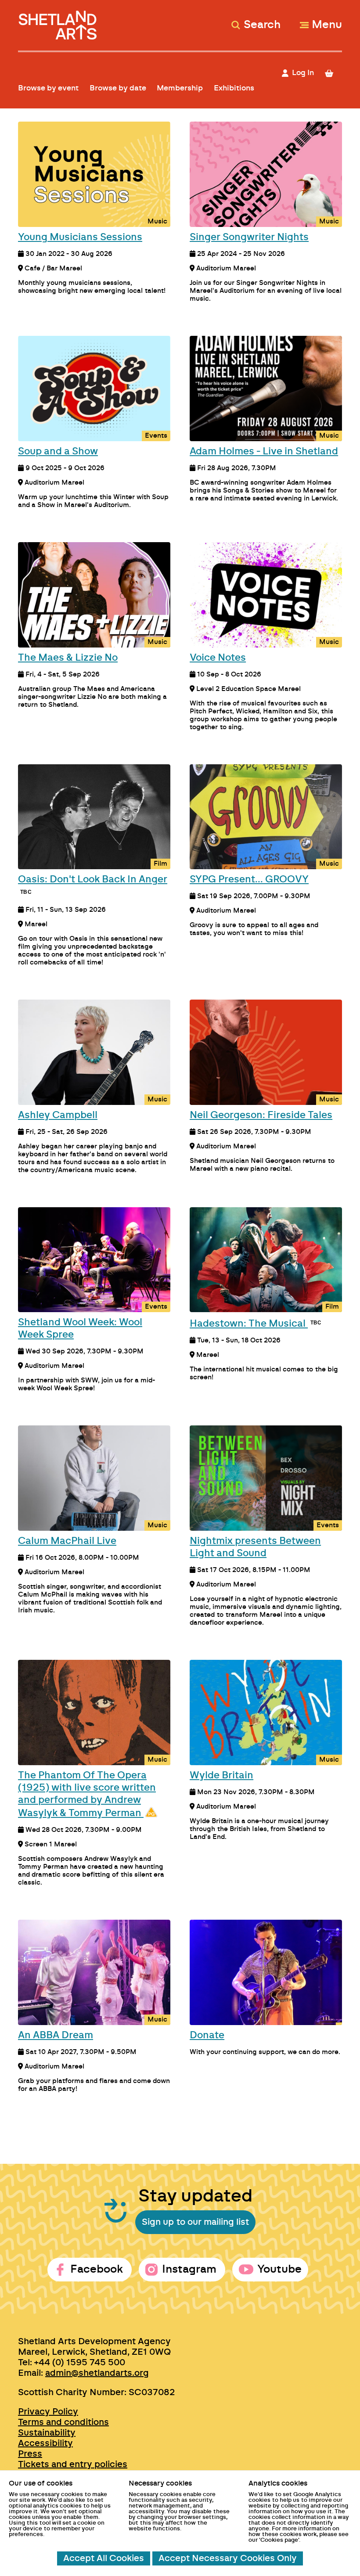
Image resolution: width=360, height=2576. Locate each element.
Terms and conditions (63, 2422)
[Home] (59, 21)
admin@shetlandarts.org (97, 2373)
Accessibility (45, 2443)
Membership (180, 88)
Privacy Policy (48, 2412)
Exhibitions (234, 88)
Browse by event (48, 88)
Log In (303, 73)
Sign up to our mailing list (195, 2222)
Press (30, 2454)
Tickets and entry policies (73, 2464)
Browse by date (118, 88)
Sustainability (47, 2433)
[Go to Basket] (333, 73)
